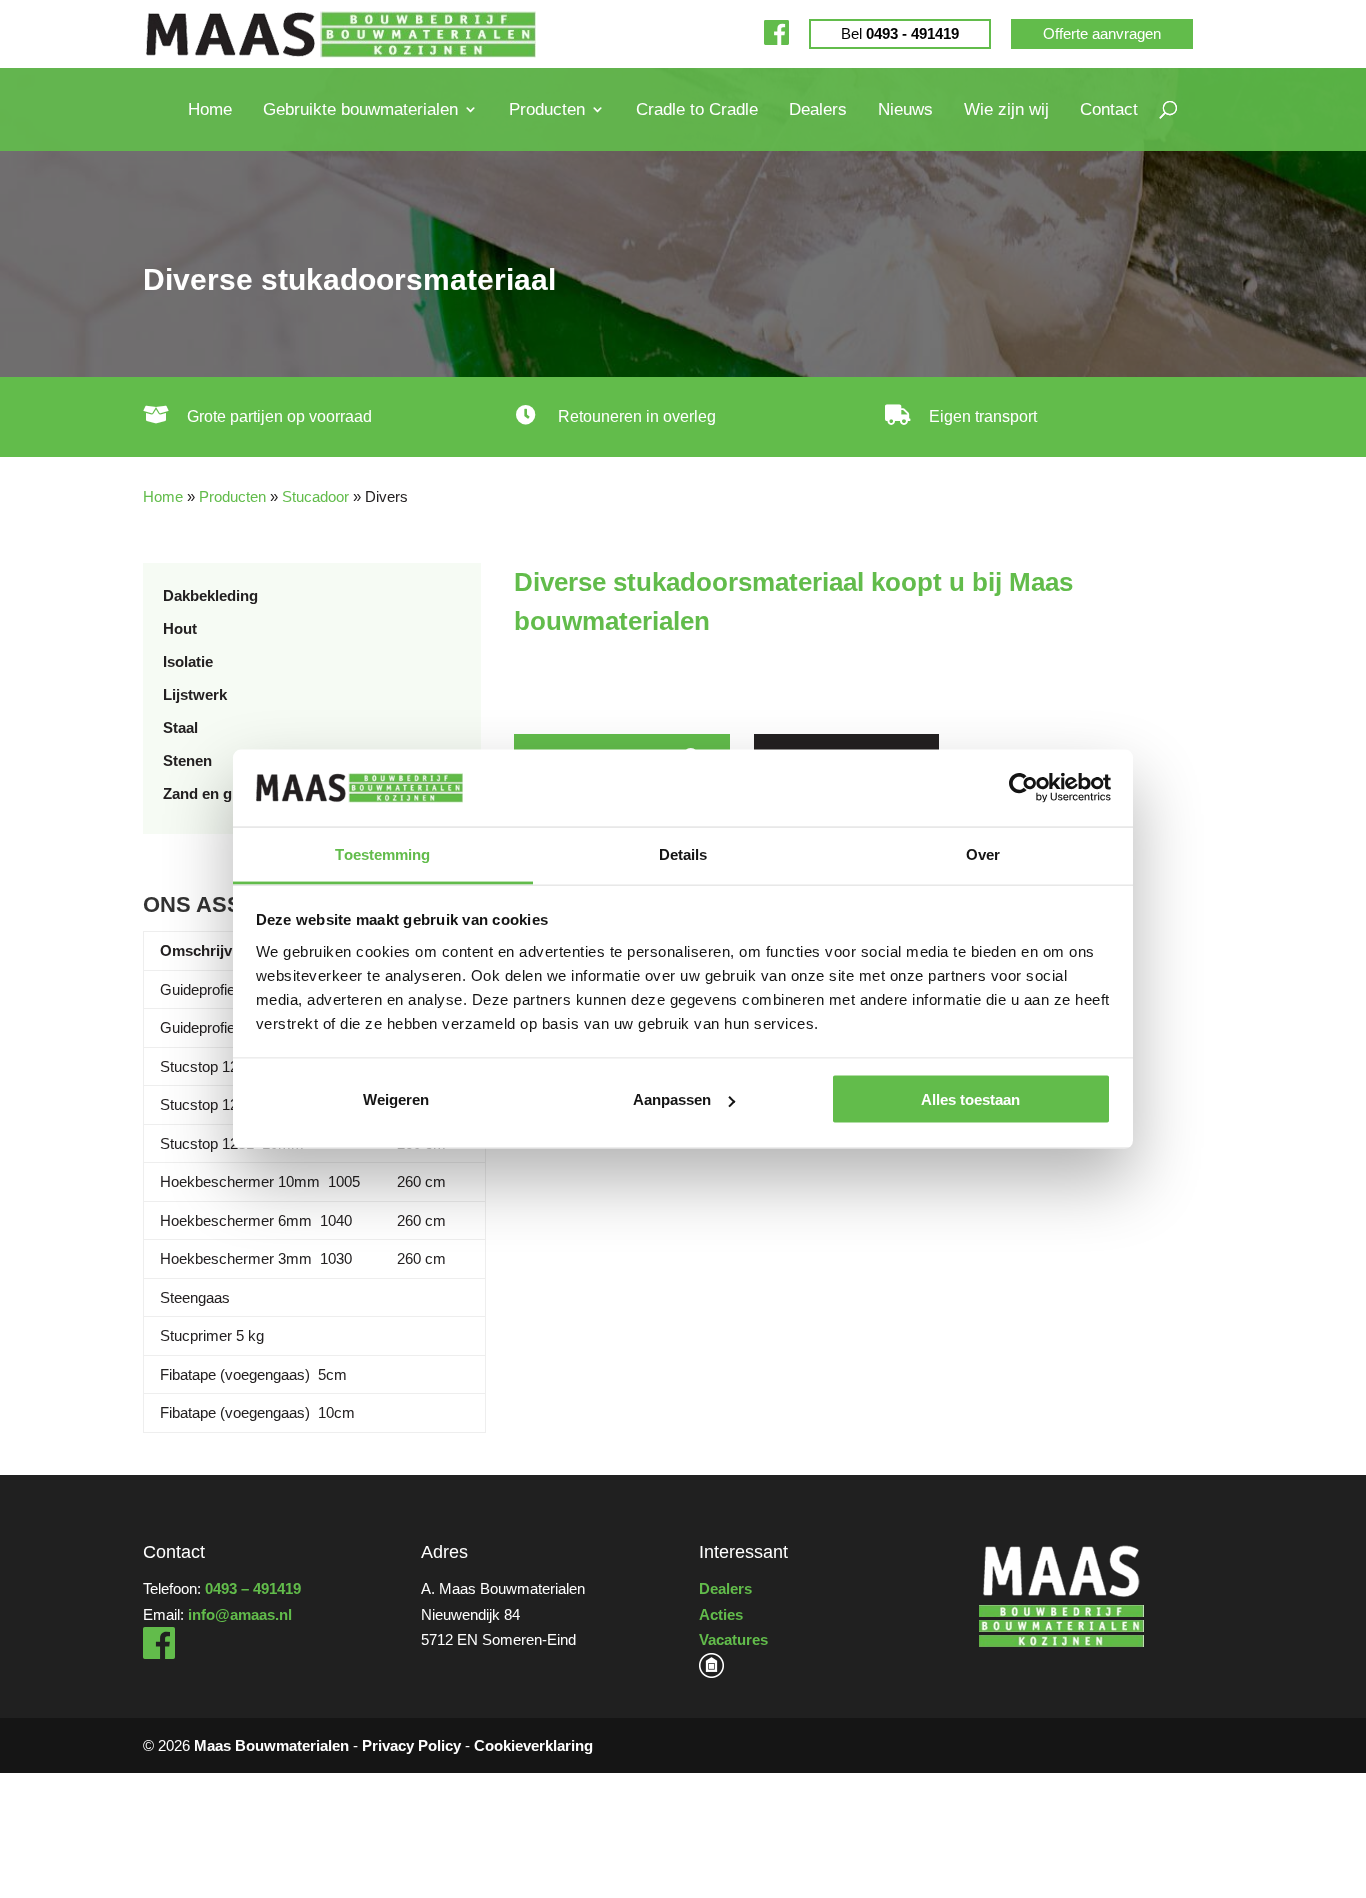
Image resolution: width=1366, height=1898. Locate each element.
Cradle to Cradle (697, 110)
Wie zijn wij (1006, 110)
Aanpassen (672, 1099)
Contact (1109, 110)
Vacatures (733, 1639)
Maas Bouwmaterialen (271, 1745)
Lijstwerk (195, 694)
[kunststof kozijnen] (711, 1672)
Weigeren (396, 1099)
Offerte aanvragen (1102, 33)
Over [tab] (983, 853)
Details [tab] (683, 853)
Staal (180, 727)
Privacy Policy (411, 1745)
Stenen (187, 760)
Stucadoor (315, 496)
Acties (721, 1614)
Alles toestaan (970, 1099)
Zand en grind (211, 793)
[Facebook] (776, 33)
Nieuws (905, 110)
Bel (900, 33)
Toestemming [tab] (382, 853)
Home (210, 110)
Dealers (818, 110)
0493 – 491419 (253, 1588)
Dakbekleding (210, 595)
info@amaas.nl (240, 1614)
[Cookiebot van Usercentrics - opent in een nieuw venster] (1023, 788)
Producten (547, 110)
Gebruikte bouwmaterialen (360, 110)
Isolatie (188, 661)
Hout (180, 628)
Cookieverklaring (533, 1745)
